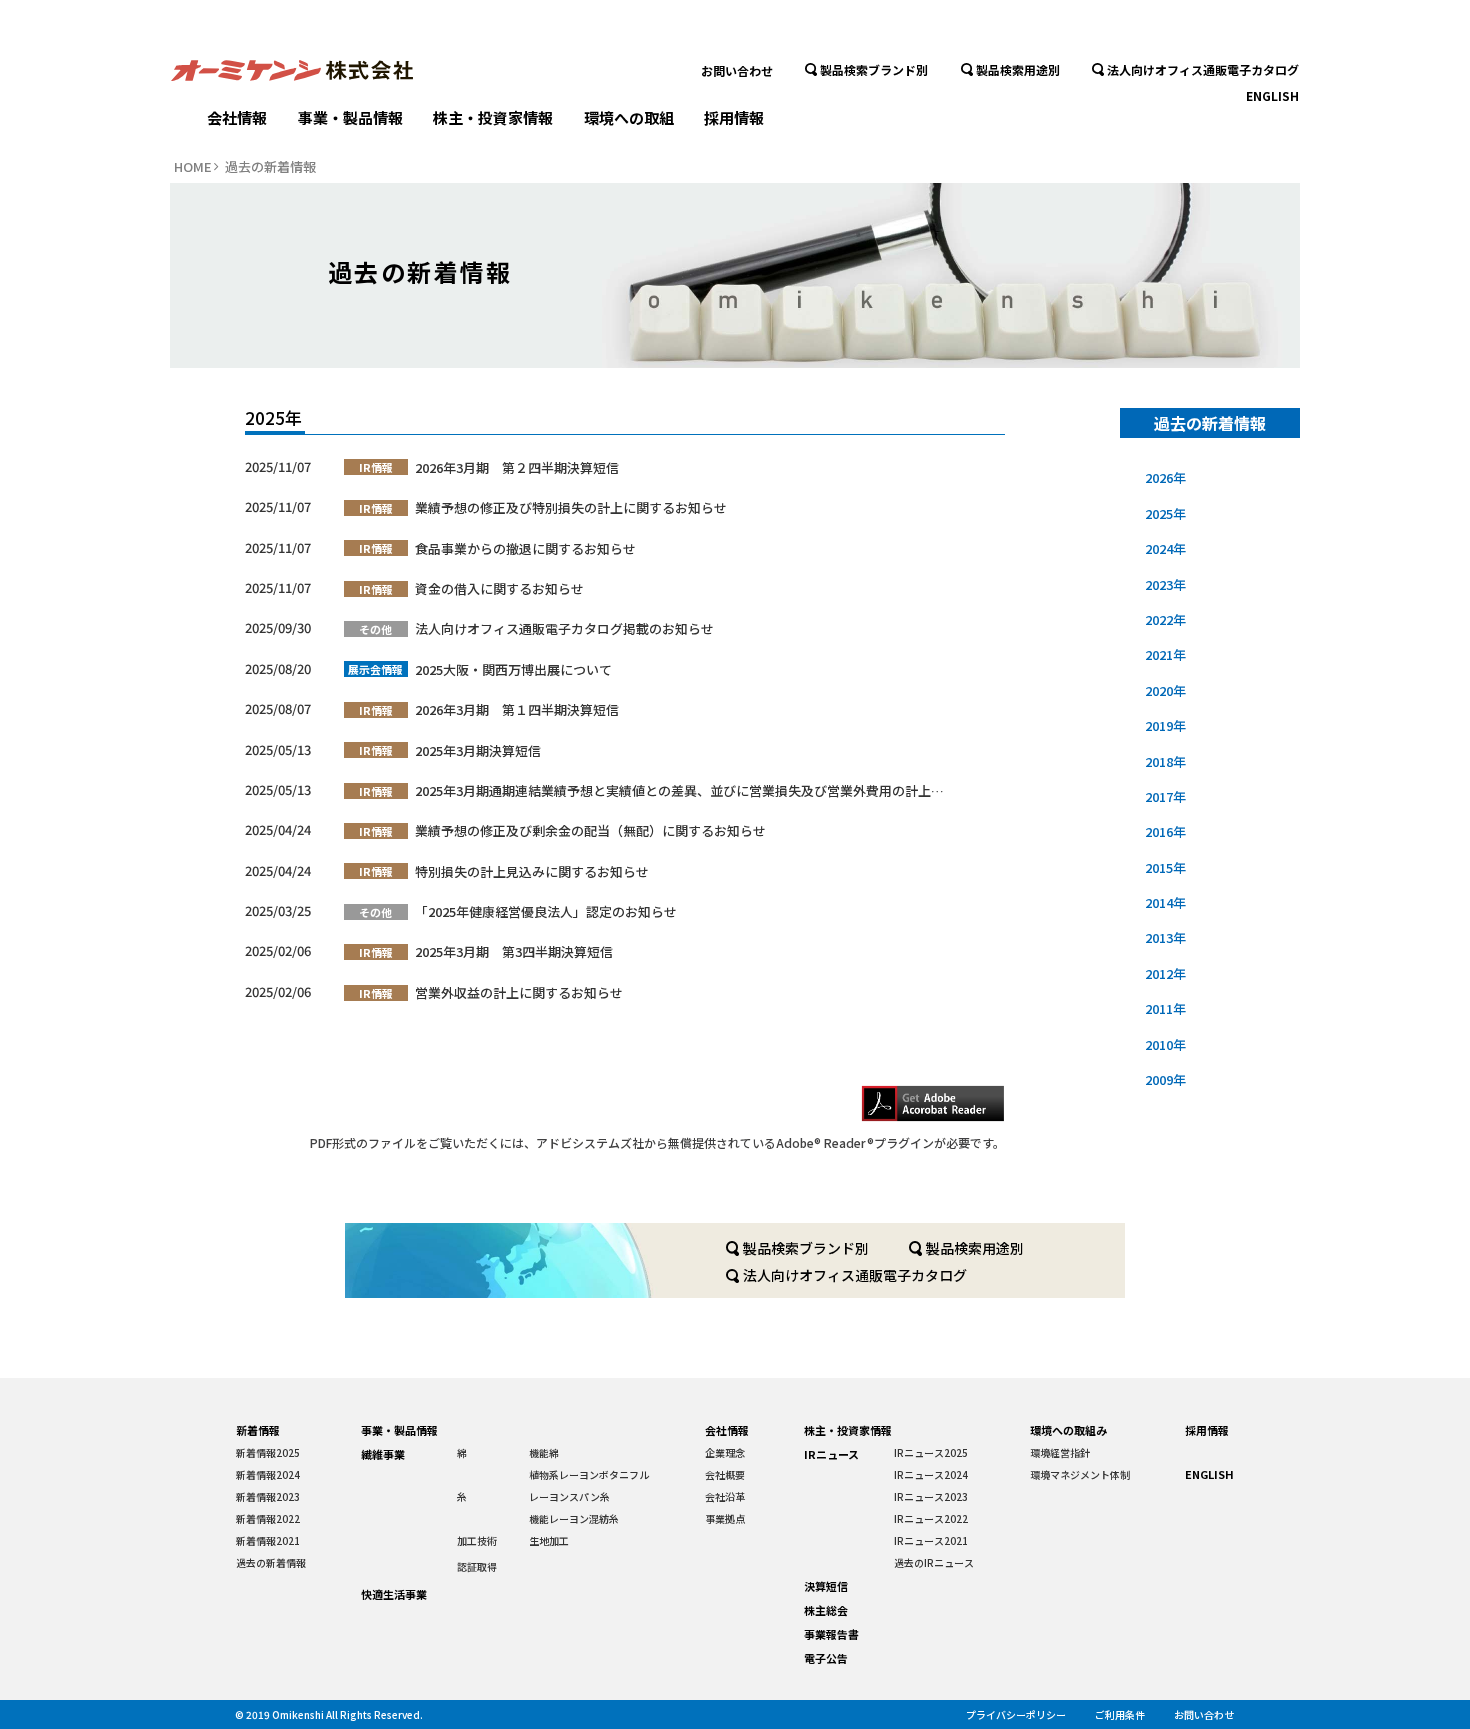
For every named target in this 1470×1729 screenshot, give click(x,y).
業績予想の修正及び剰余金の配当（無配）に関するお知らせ (590, 830)
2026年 (1165, 477)
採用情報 (734, 117)
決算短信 (826, 1586)
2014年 (1165, 902)
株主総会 (826, 1610)
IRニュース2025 (931, 1452)
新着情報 (258, 1430)
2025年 (1165, 513)
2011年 (1165, 1008)
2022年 (1165, 619)
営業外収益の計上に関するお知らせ (519, 992)
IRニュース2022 (931, 1518)
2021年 (1165, 654)
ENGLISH (1272, 95)
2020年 (1165, 690)
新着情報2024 (268, 1474)
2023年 (1165, 584)
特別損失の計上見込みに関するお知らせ (532, 871)
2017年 (1165, 796)
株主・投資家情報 (493, 117)
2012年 (1165, 973)
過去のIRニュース (934, 1562)
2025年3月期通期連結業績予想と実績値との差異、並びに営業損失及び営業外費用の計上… (679, 790)
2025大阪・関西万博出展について (513, 669)
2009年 (1165, 1079)
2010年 (1165, 1044)
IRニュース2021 (931, 1540)
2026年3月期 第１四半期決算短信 (517, 709)
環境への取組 (629, 117)
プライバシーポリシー (1016, 1714)
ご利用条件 (1120, 1714)
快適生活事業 (394, 1594)
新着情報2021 (268, 1540)
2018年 (1165, 761)
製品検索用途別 (1018, 69)
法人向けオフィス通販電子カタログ (1203, 69)
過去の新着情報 (271, 1562)
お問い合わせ (737, 70)
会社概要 (725, 1474)
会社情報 (237, 117)
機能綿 (544, 1452)
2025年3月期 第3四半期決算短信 (514, 951)
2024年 (1165, 548)
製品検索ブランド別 (874, 69)
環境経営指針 (1060, 1452)
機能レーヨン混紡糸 (574, 1518)
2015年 (1165, 867)
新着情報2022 (268, 1518)
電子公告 (826, 1658)
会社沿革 (725, 1496)
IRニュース (831, 1454)
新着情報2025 (268, 1452)
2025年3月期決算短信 (478, 750)
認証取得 (477, 1566)
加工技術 (477, 1540)
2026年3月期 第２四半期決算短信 (517, 467)
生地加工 (549, 1540)
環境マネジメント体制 (1080, 1474)
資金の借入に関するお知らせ (499, 588)
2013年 (1165, 937)
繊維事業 (383, 1454)
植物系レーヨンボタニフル (589, 1474)
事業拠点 (725, 1518)
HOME (193, 167)
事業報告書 (831, 1634)
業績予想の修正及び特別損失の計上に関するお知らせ (571, 507)
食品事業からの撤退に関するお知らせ (525, 548)
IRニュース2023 (931, 1496)
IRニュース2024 (931, 1474)
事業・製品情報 (350, 117)
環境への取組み (1068, 1430)
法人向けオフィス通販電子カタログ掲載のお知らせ (564, 628)
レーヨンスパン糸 (569, 1496)
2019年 (1165, 725)
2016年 (1165, 831)
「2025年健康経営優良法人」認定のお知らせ (546, 911)
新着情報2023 (268, 1496)
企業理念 (725, 1452)
